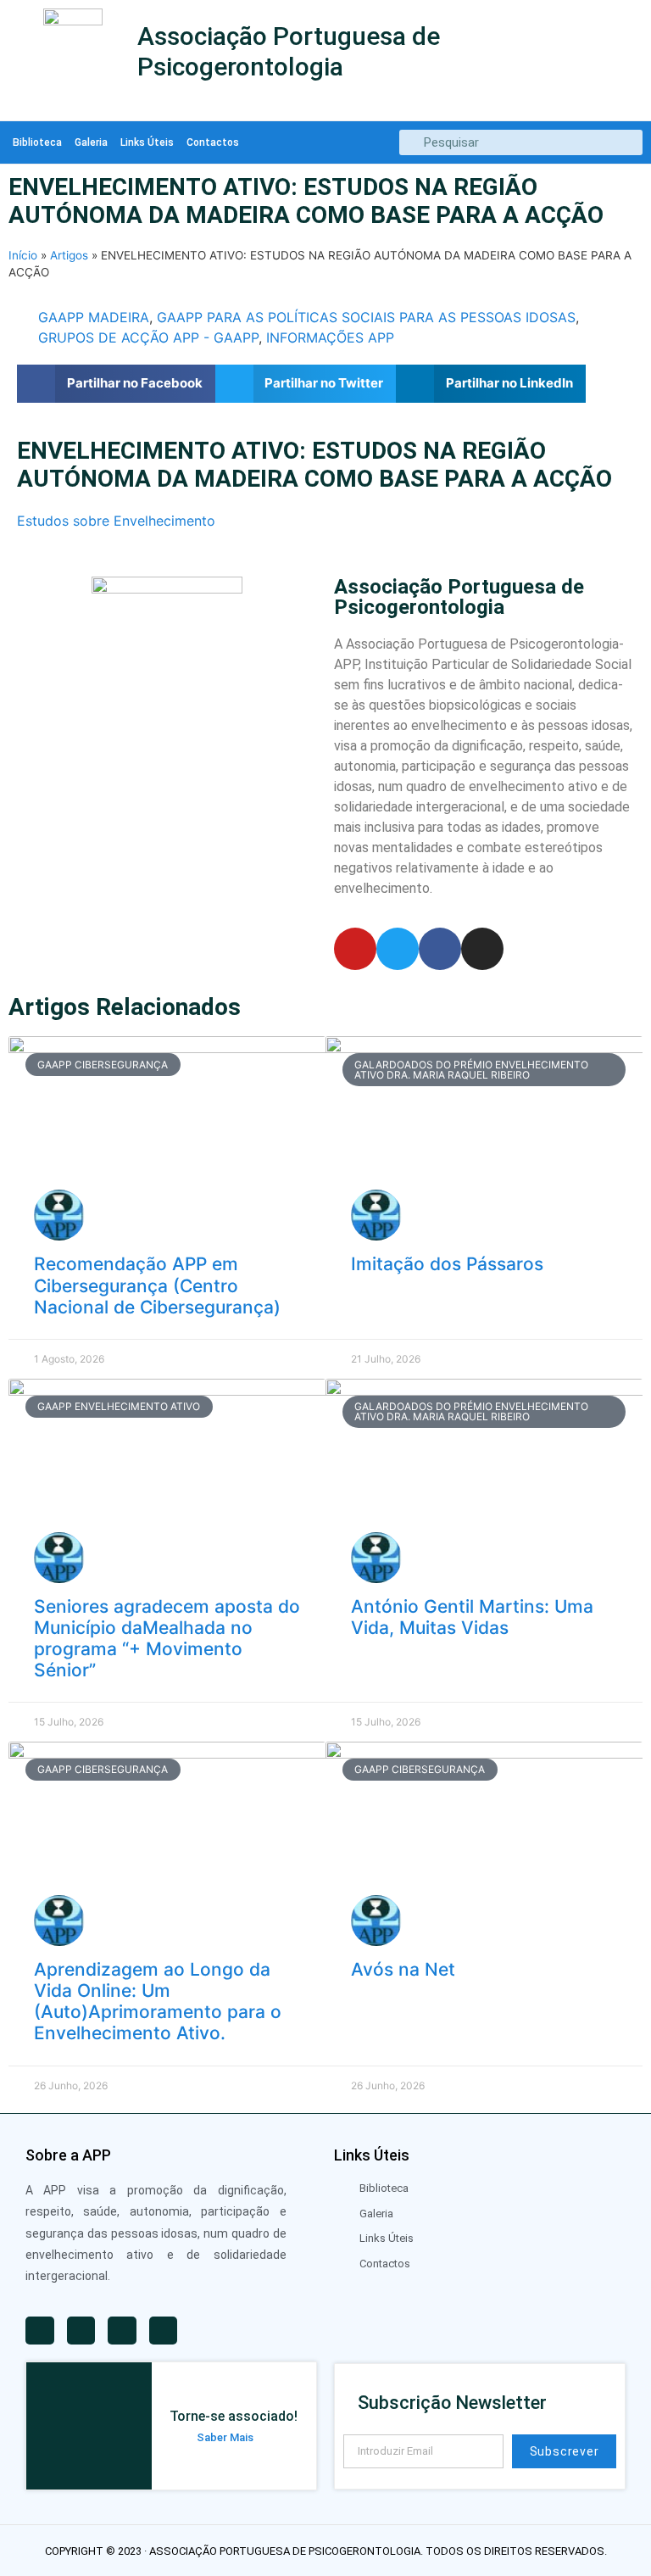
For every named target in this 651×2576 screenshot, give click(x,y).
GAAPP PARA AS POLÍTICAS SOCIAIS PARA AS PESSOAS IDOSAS (366, 317)
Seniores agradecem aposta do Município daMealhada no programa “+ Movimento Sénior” (167, 1639)
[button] (116, 384)
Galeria (91, 142)
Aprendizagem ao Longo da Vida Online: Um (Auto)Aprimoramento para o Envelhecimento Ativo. (158, 2002)
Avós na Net (403, 1969)
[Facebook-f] (440, 949)
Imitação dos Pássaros (447, 1264)
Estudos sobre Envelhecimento (116, 521)
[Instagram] (482, 949)
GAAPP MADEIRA (94, 317)
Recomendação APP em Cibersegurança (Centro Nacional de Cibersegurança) (157, 1285)
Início (23, 255)
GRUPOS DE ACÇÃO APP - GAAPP (148, 337)
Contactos (213, 142)
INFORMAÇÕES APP (330, 337)
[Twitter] (398, 949)
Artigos (69, 255)
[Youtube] (355, 949)
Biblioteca (37, 142)
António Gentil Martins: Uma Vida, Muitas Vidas (472, 1617)
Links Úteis (147, 142)
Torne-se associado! (234, 2416)
